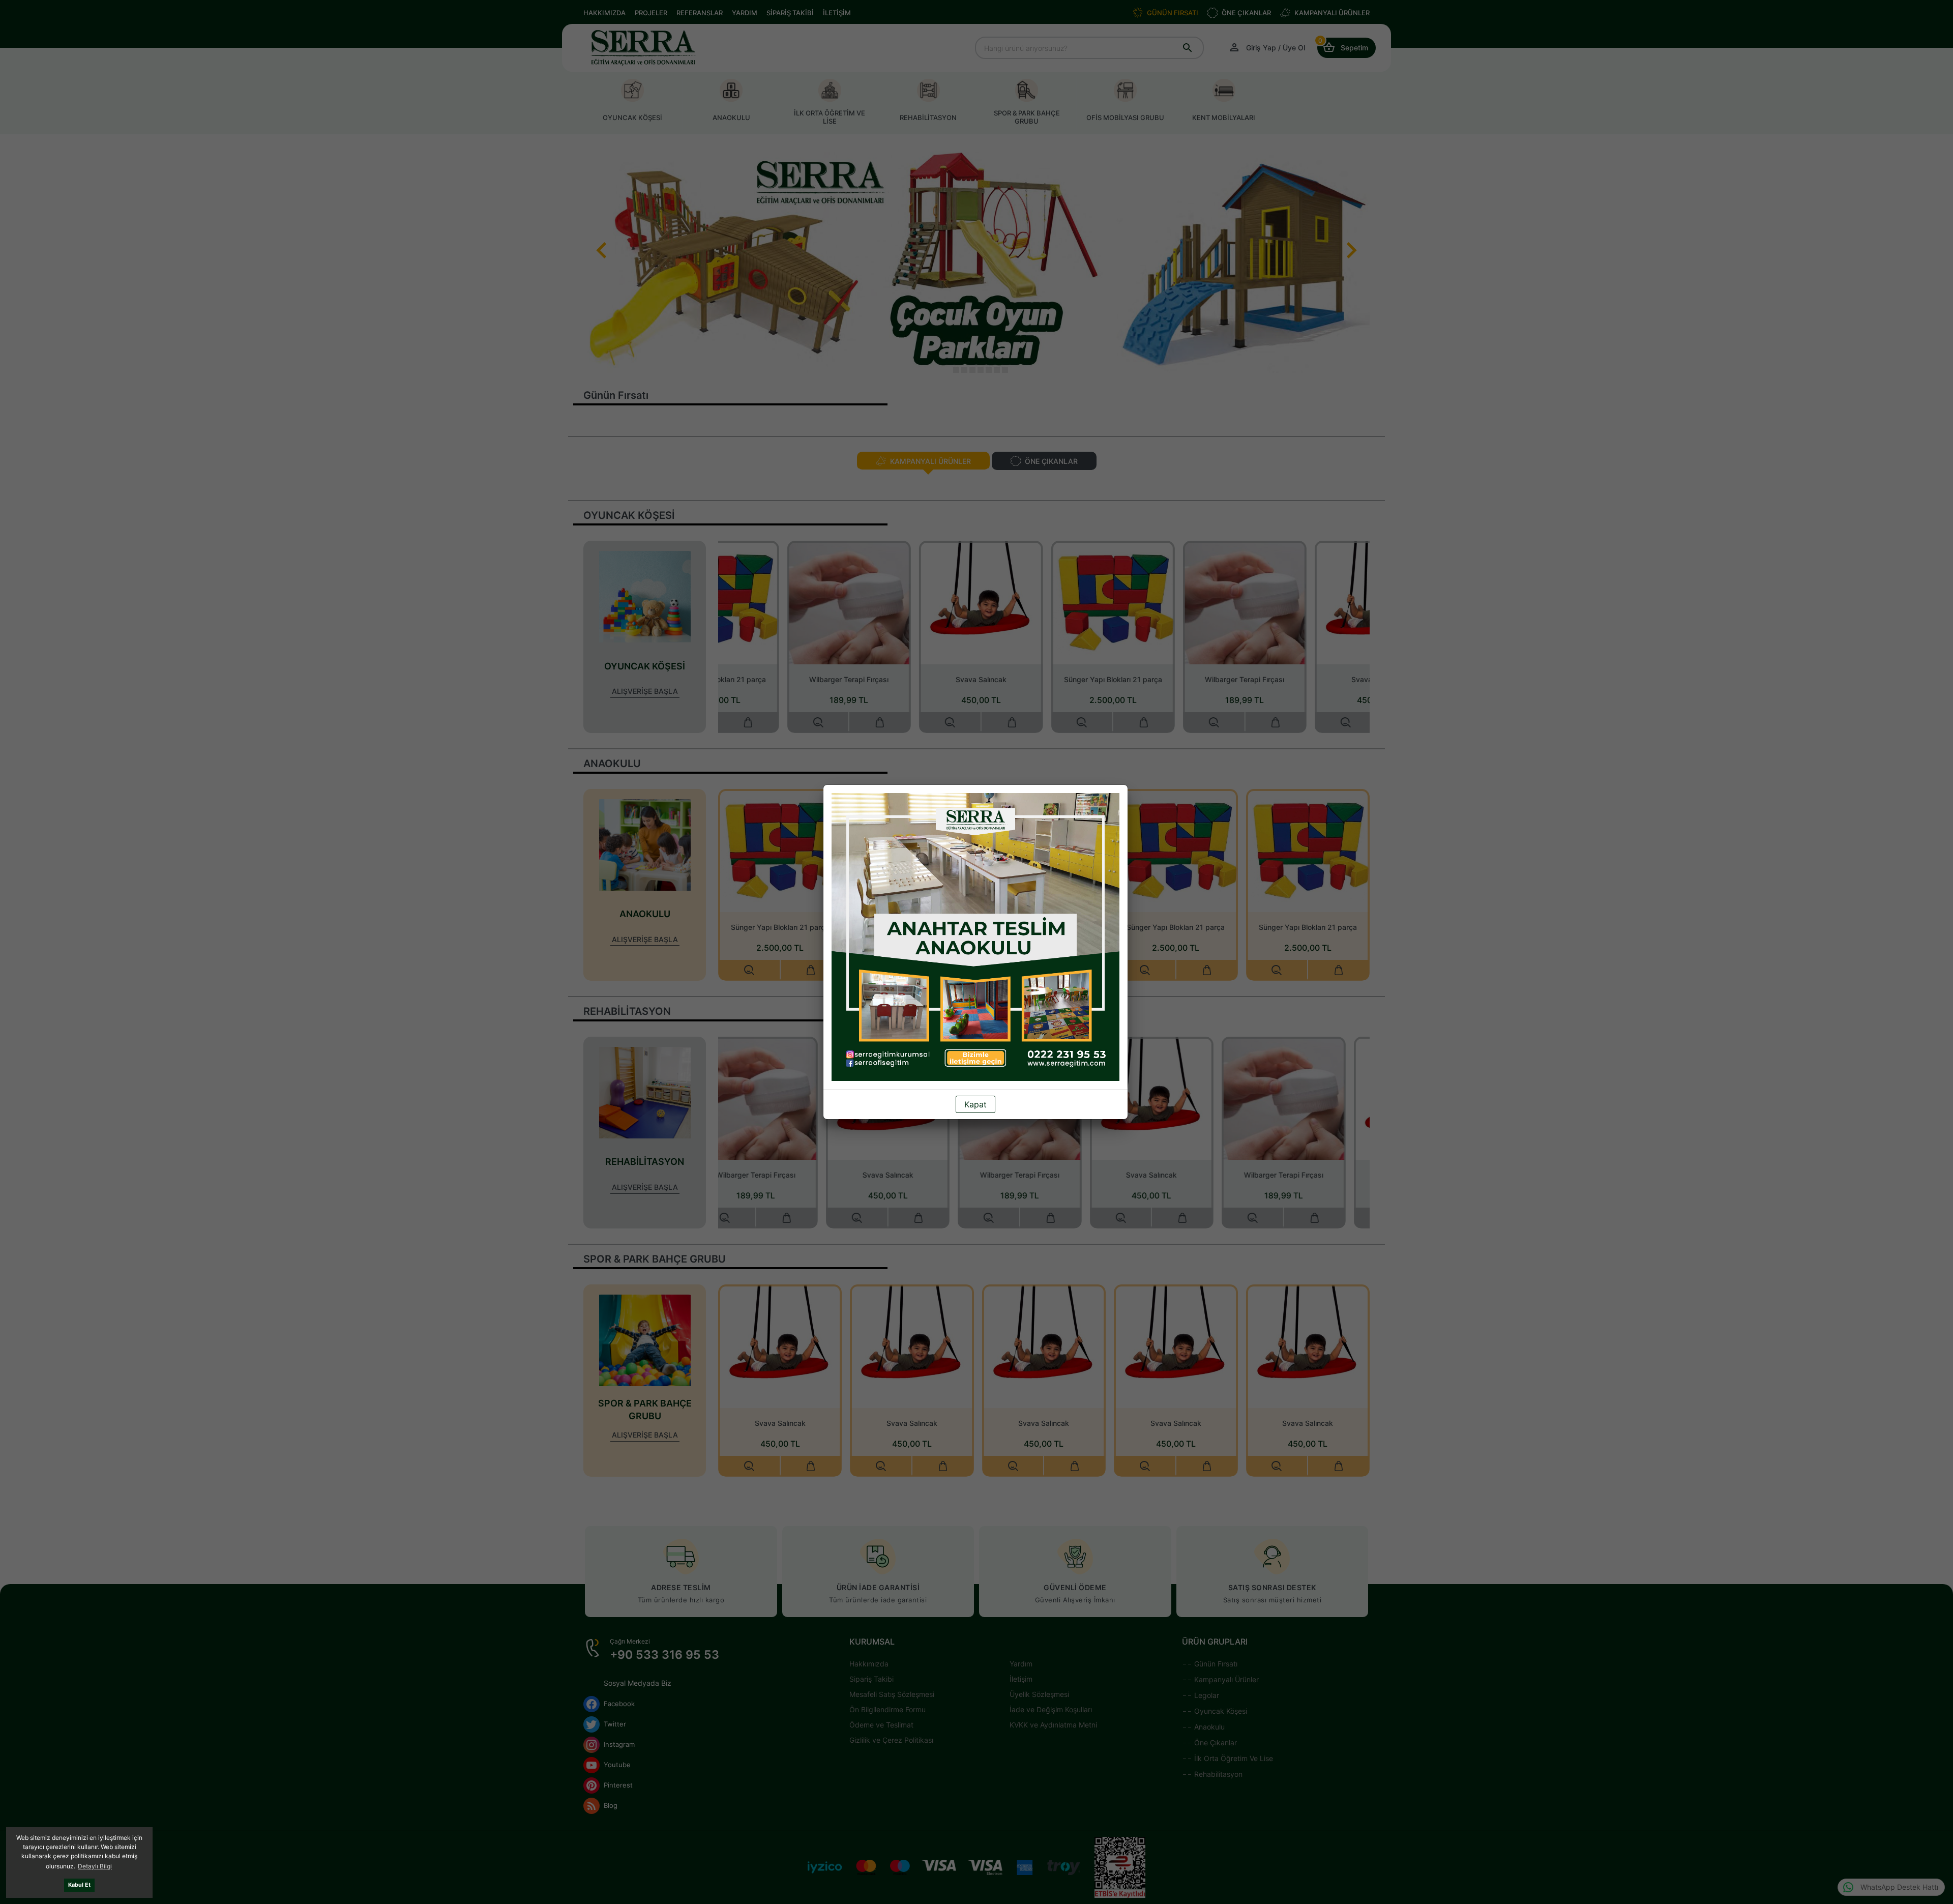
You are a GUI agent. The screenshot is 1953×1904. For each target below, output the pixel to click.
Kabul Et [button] (79, 1885)
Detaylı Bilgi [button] (95, 1866)
